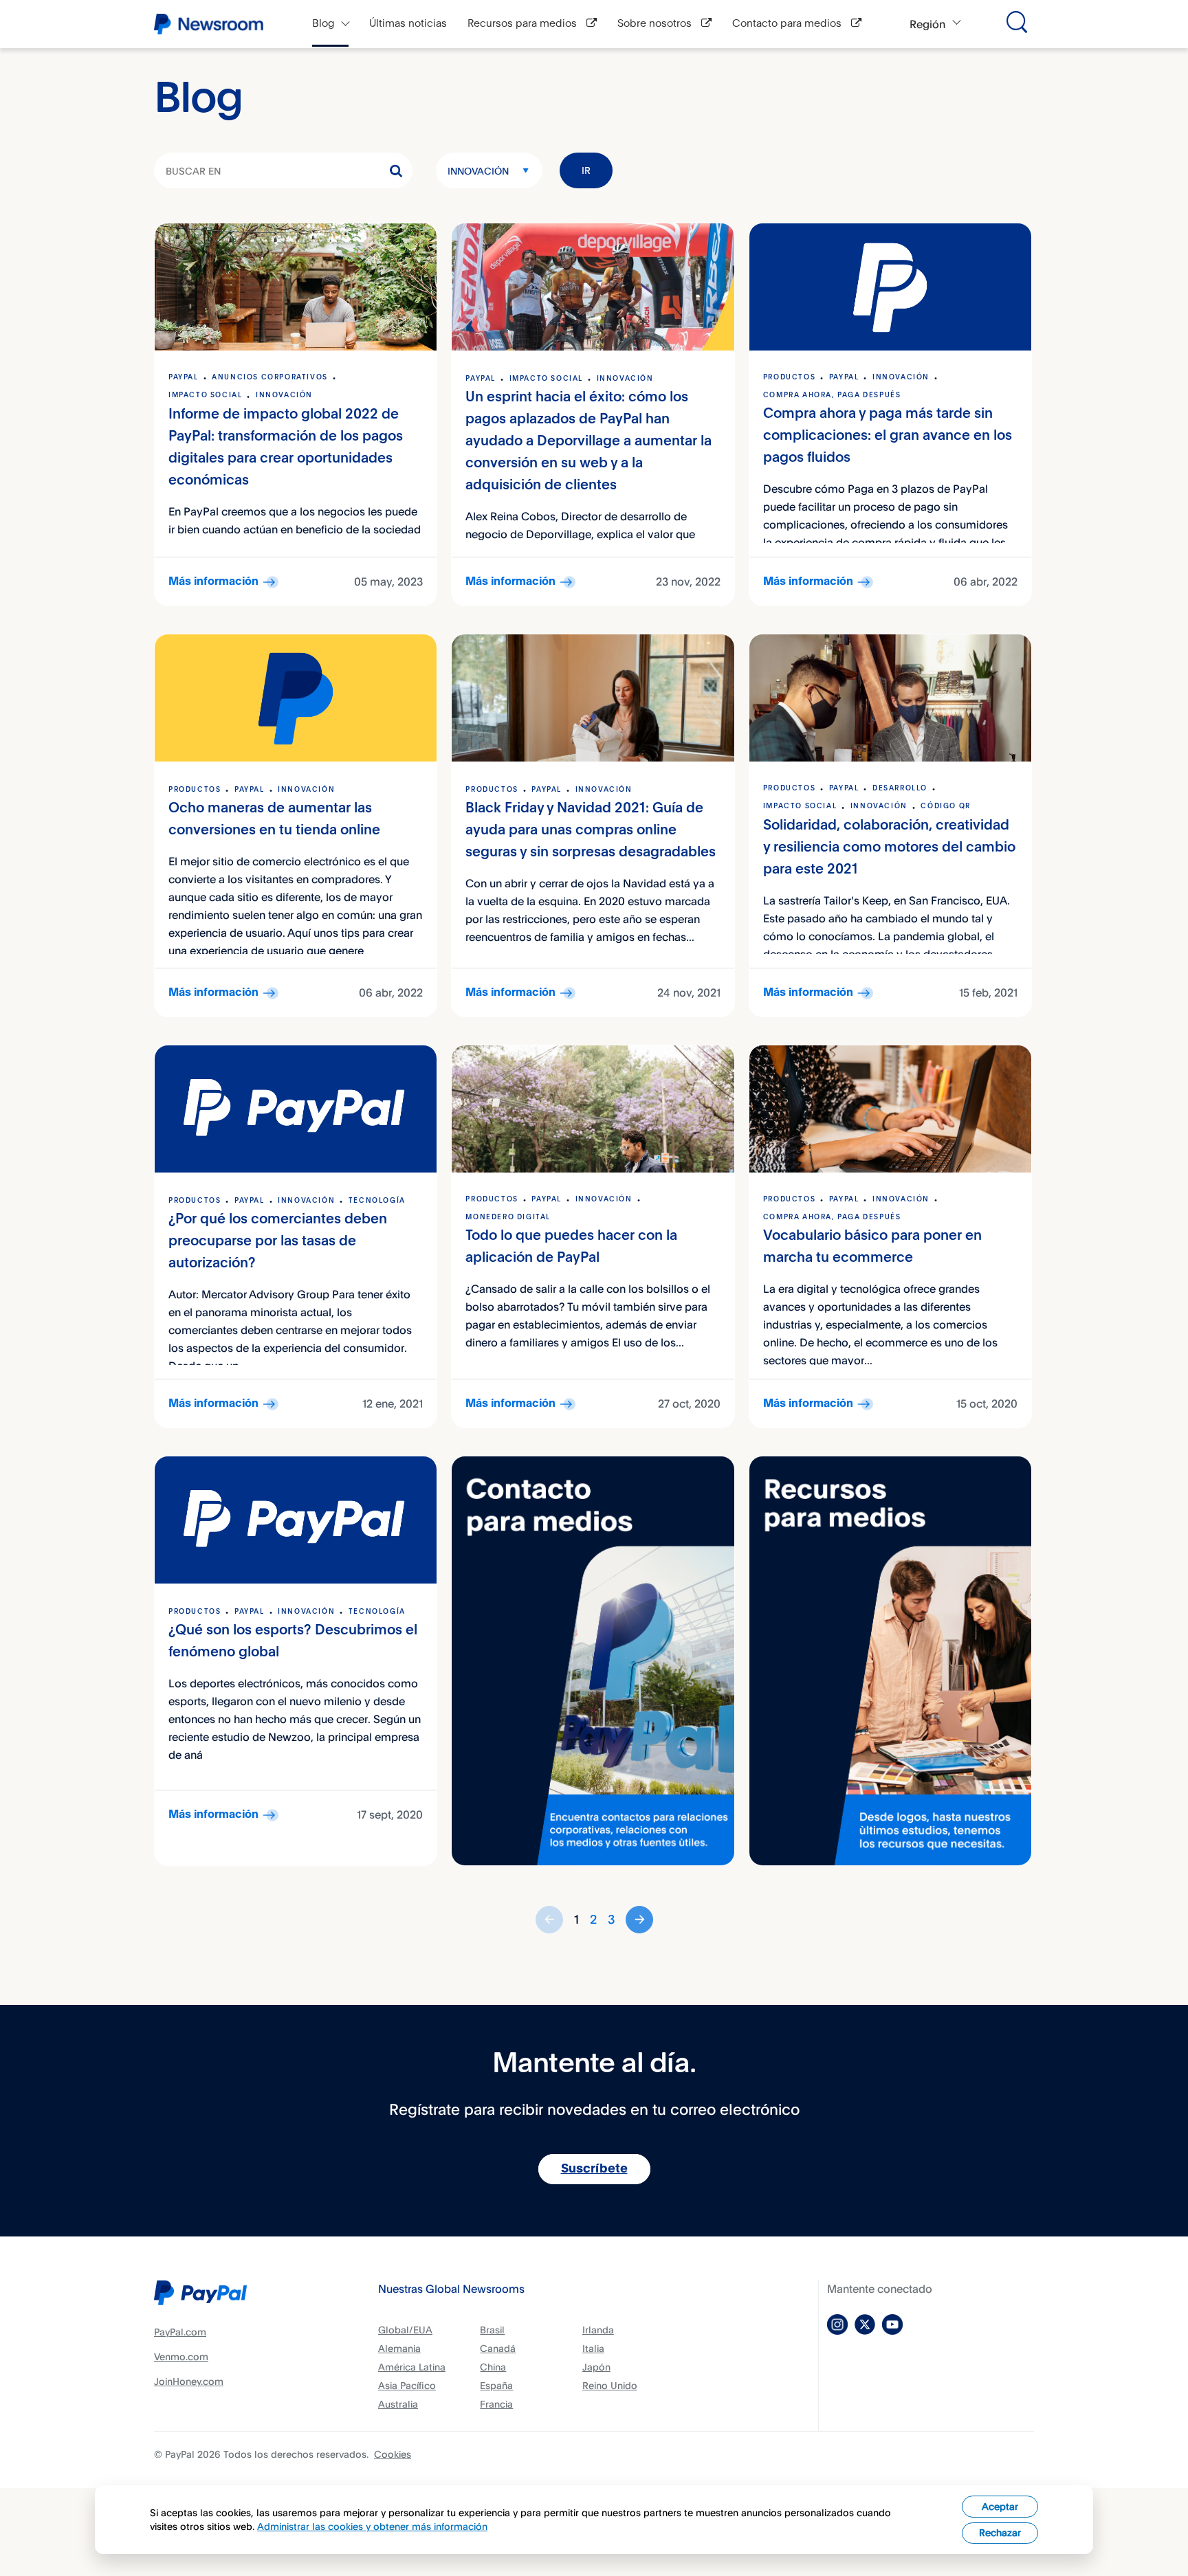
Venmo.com (181, 2356)
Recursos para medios (524, 24)
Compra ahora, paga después (832, 395)
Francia (496, 2404)
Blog (323, 24)
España (496, 2385)
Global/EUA (405, 2330)
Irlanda (598, 2330)
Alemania (399, 2348)
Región (927, 24)
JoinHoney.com (189, 2381)
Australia (398, 2404)
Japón (596, 2367)
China (493, 2367)
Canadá (498, 2348)
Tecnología (377, 1201)
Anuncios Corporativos (270, 377)
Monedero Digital (508, 1217)
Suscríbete (594, 2169)
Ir (586, 170)
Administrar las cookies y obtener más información (372, 2526)
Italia (593, 2348)
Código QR (945, 806)
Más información (213, 582)
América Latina (412, 2367)
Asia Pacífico (407, 2385)
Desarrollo (900, 788)
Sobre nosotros (656, 24)
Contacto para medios (788, 24)
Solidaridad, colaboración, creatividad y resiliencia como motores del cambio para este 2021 (889, 848)
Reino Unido (610, 2385)
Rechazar (1000, 2532)
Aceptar (1000, 2506)
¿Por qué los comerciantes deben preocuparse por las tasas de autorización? (278, 1242)
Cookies (393, 2454)
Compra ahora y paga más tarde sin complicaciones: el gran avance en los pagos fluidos (888, 436)
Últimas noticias (408, 24)
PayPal (184, 377)
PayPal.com (180, 2332)
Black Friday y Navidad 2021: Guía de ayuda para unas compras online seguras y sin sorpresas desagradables (591, 831)
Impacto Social (205, 395)
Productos (789, 377)
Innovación (478, 171)
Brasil (492, 2330)
